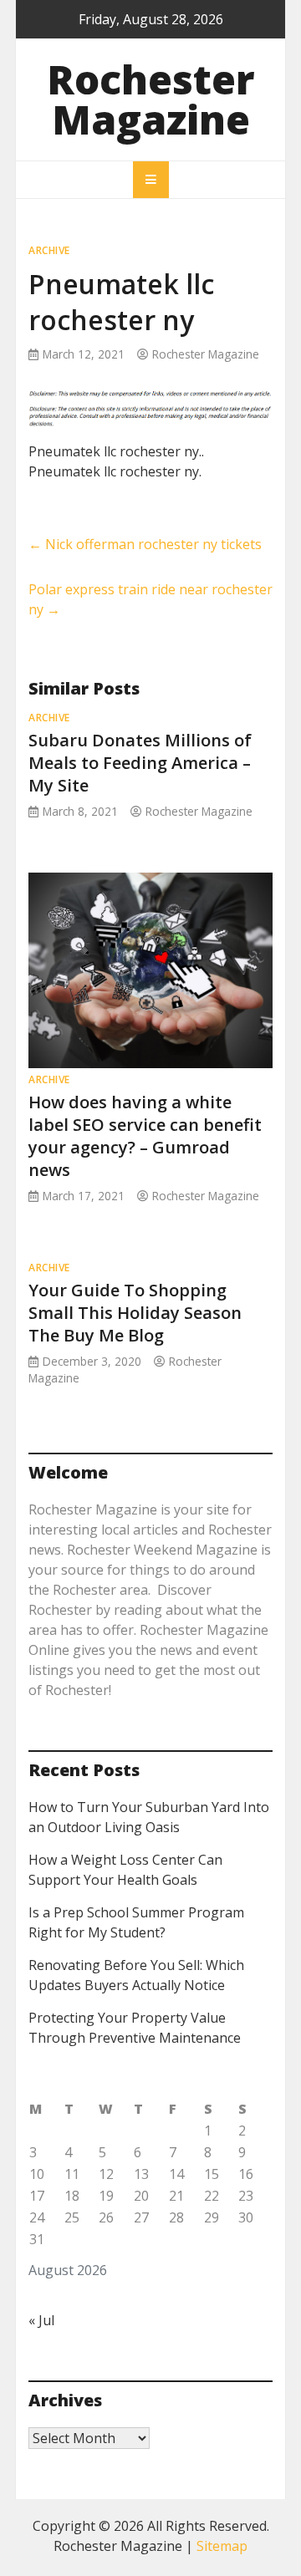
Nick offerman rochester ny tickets (145, 544)
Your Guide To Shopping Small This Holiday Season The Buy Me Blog (135, 1313)
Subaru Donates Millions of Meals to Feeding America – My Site (140, 763)
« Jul (41, 2320)
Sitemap (222, 2546)
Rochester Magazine (151, 99)
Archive (49, 250)
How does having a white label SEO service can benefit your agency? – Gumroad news (145, 1136)
